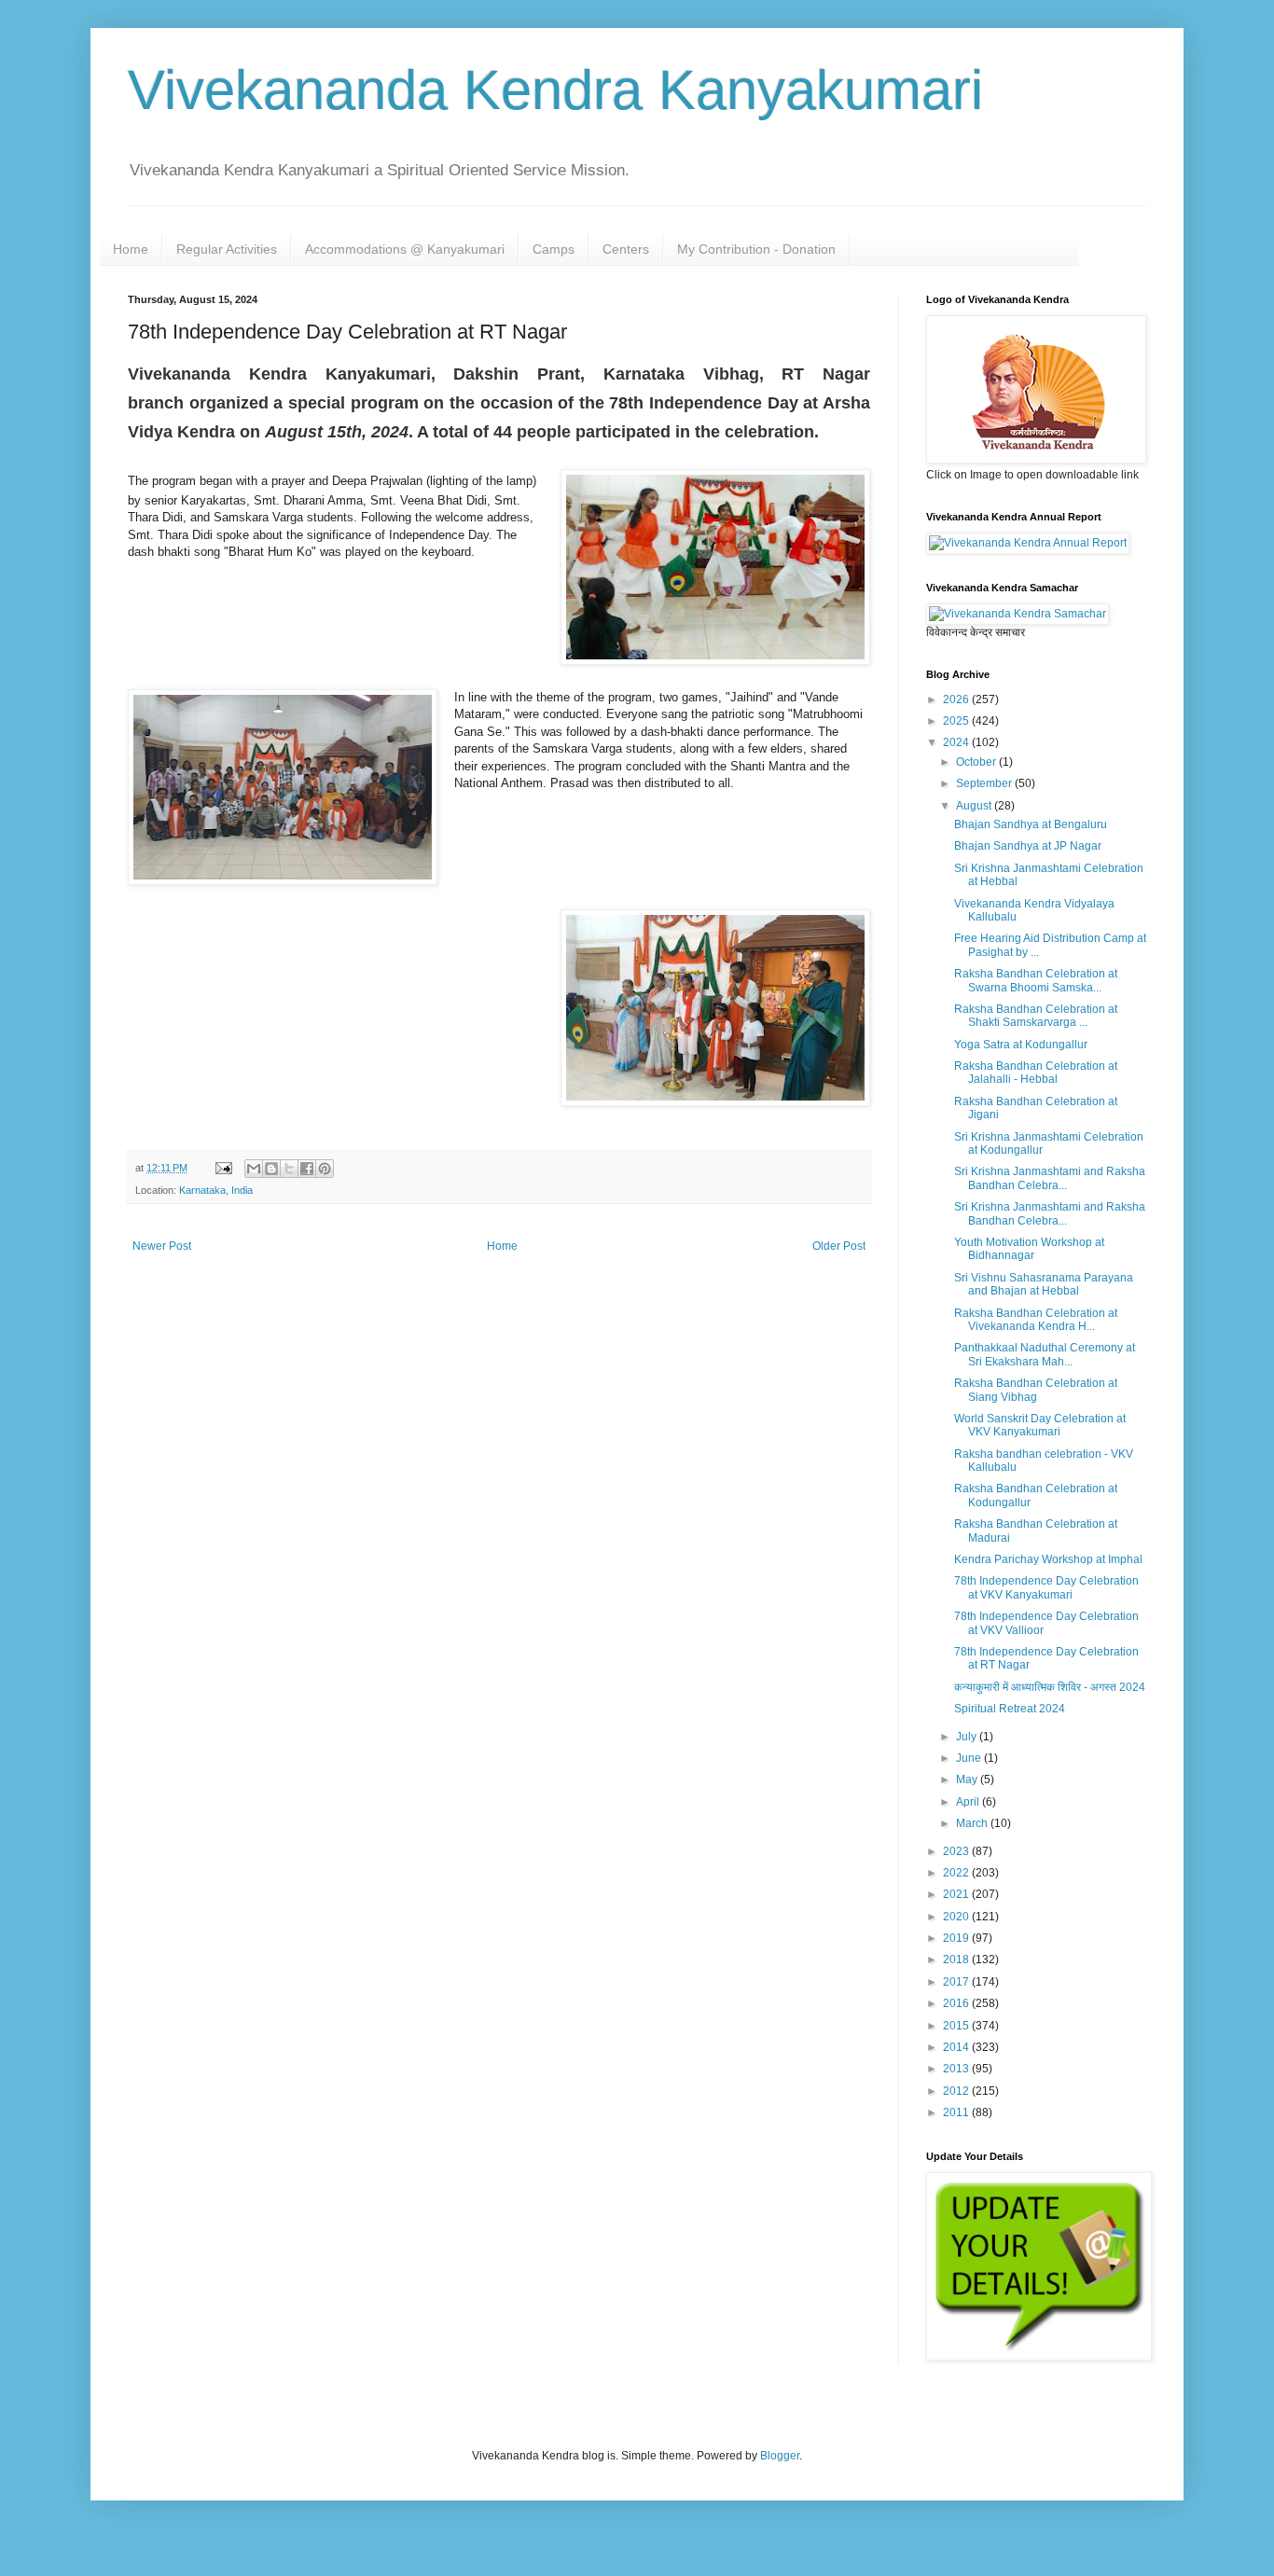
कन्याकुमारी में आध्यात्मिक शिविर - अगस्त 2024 (1050, 1687)
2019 (957, 1938)
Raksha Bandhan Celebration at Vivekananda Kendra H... (1036, 1320)
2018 (957, 1960)
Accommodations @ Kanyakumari (405, 249)
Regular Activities (227, 249)
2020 (957, 1917)
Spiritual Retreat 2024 (1010, 1709)
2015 (957, 2026)
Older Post (839, 1246)
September (985, 783)
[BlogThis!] (271, 1169)
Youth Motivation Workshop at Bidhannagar (1029, 1249)
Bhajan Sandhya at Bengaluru (1031, 824)
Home (131, 249)
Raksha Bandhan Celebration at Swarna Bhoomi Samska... (1036, 980)
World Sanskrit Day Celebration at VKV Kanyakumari (1040, 1425)
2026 (957, 699)
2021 (957, 1894)
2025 (957, 721)
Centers (626, 249)
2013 (957, 2069)
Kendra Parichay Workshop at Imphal (1048, 1559)
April (969, 1802)
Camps (554, 249)
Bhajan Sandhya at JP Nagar (1028, 846)
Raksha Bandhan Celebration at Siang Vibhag (1036, 1390)
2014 (957, 2047)
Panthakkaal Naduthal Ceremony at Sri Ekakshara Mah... (1045, 1354)
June (970, 1758)
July (968, 1737)
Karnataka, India (216, 1190)
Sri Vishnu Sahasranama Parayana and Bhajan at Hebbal (1044, 1284)
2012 (957, 2091)
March (973, 1823)
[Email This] (254, 1169)
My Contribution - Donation (756, 249)
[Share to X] (289, 1169)
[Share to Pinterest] (325, 1169)
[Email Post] (223, 1168)
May (968, 1780)
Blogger (780, 2456)
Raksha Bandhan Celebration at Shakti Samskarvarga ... (1036, 1016)
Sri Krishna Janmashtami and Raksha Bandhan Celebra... (1050, 1178)
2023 (957, 1851)
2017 (957, 1982)
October (977, 762)
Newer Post (162, 1246)
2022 (957, 1873)
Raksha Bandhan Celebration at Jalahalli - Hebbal (1036, 1073)
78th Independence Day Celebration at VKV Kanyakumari (1046, 1587)
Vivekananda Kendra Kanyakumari (555, 90)
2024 (957, 742)
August (975, 806)
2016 (957, 2003)
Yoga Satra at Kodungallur (1021, 1045)
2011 (957, 2112)
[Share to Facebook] (307, 1169)
